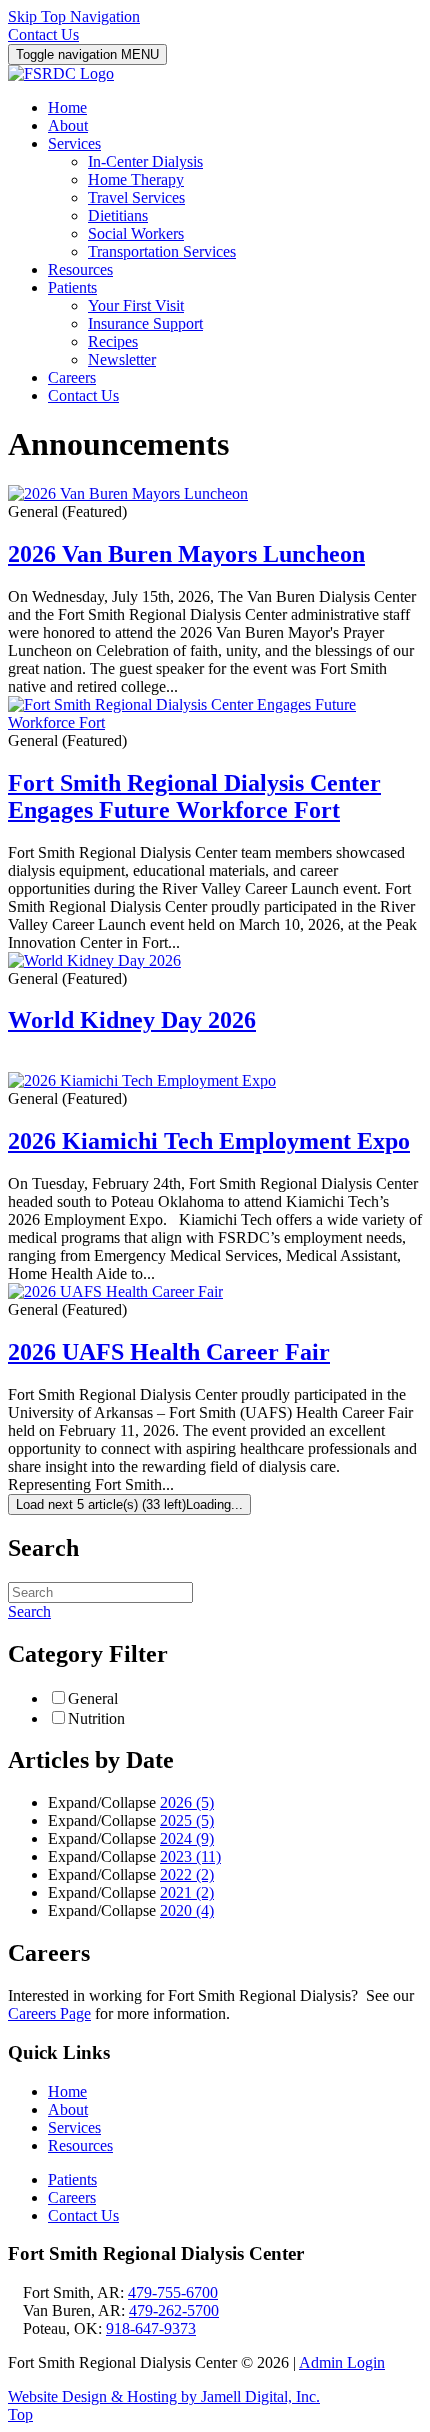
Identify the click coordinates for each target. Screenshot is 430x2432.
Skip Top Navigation (74, 16)
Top (20, 2414)
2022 (187, 1874)
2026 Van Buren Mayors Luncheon (186, 554)
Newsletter (122, 359)
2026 (187, 1802)
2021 (187, 1892)
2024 (187, 1838)
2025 (187, 1820)
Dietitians (118, 215)
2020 (187, 1910)
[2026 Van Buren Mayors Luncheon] (128, 493)
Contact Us (43, 34)
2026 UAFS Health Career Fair (169, 1352)
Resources (80, 269)
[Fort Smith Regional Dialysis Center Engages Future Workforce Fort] (215, 722)
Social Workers (136, 233)
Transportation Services (162, 251)
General (93, 1698)
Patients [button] (72, 287)
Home (67, 107)
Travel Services (136, 197)
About (68, 125)
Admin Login (342, 2362)
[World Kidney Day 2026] (94, 960)
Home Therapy (136, 179)
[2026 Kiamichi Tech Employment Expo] (142, 1080)
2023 (190, 1856)
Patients (72, 2179)
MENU (87, 54)
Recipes (113, 341)
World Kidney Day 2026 (132, 1020)
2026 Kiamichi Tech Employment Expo (209, 1141)
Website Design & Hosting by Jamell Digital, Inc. (164, 2396)
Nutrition (96, 1718)
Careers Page (49, 2013)
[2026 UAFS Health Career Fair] (115, 1291)
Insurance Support (145, 323)
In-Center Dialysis (145, 161)
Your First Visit (136, 305)
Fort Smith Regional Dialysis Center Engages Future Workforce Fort (194, 796)
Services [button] (74, 143)
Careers (72, 377)
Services (74, 2127)
